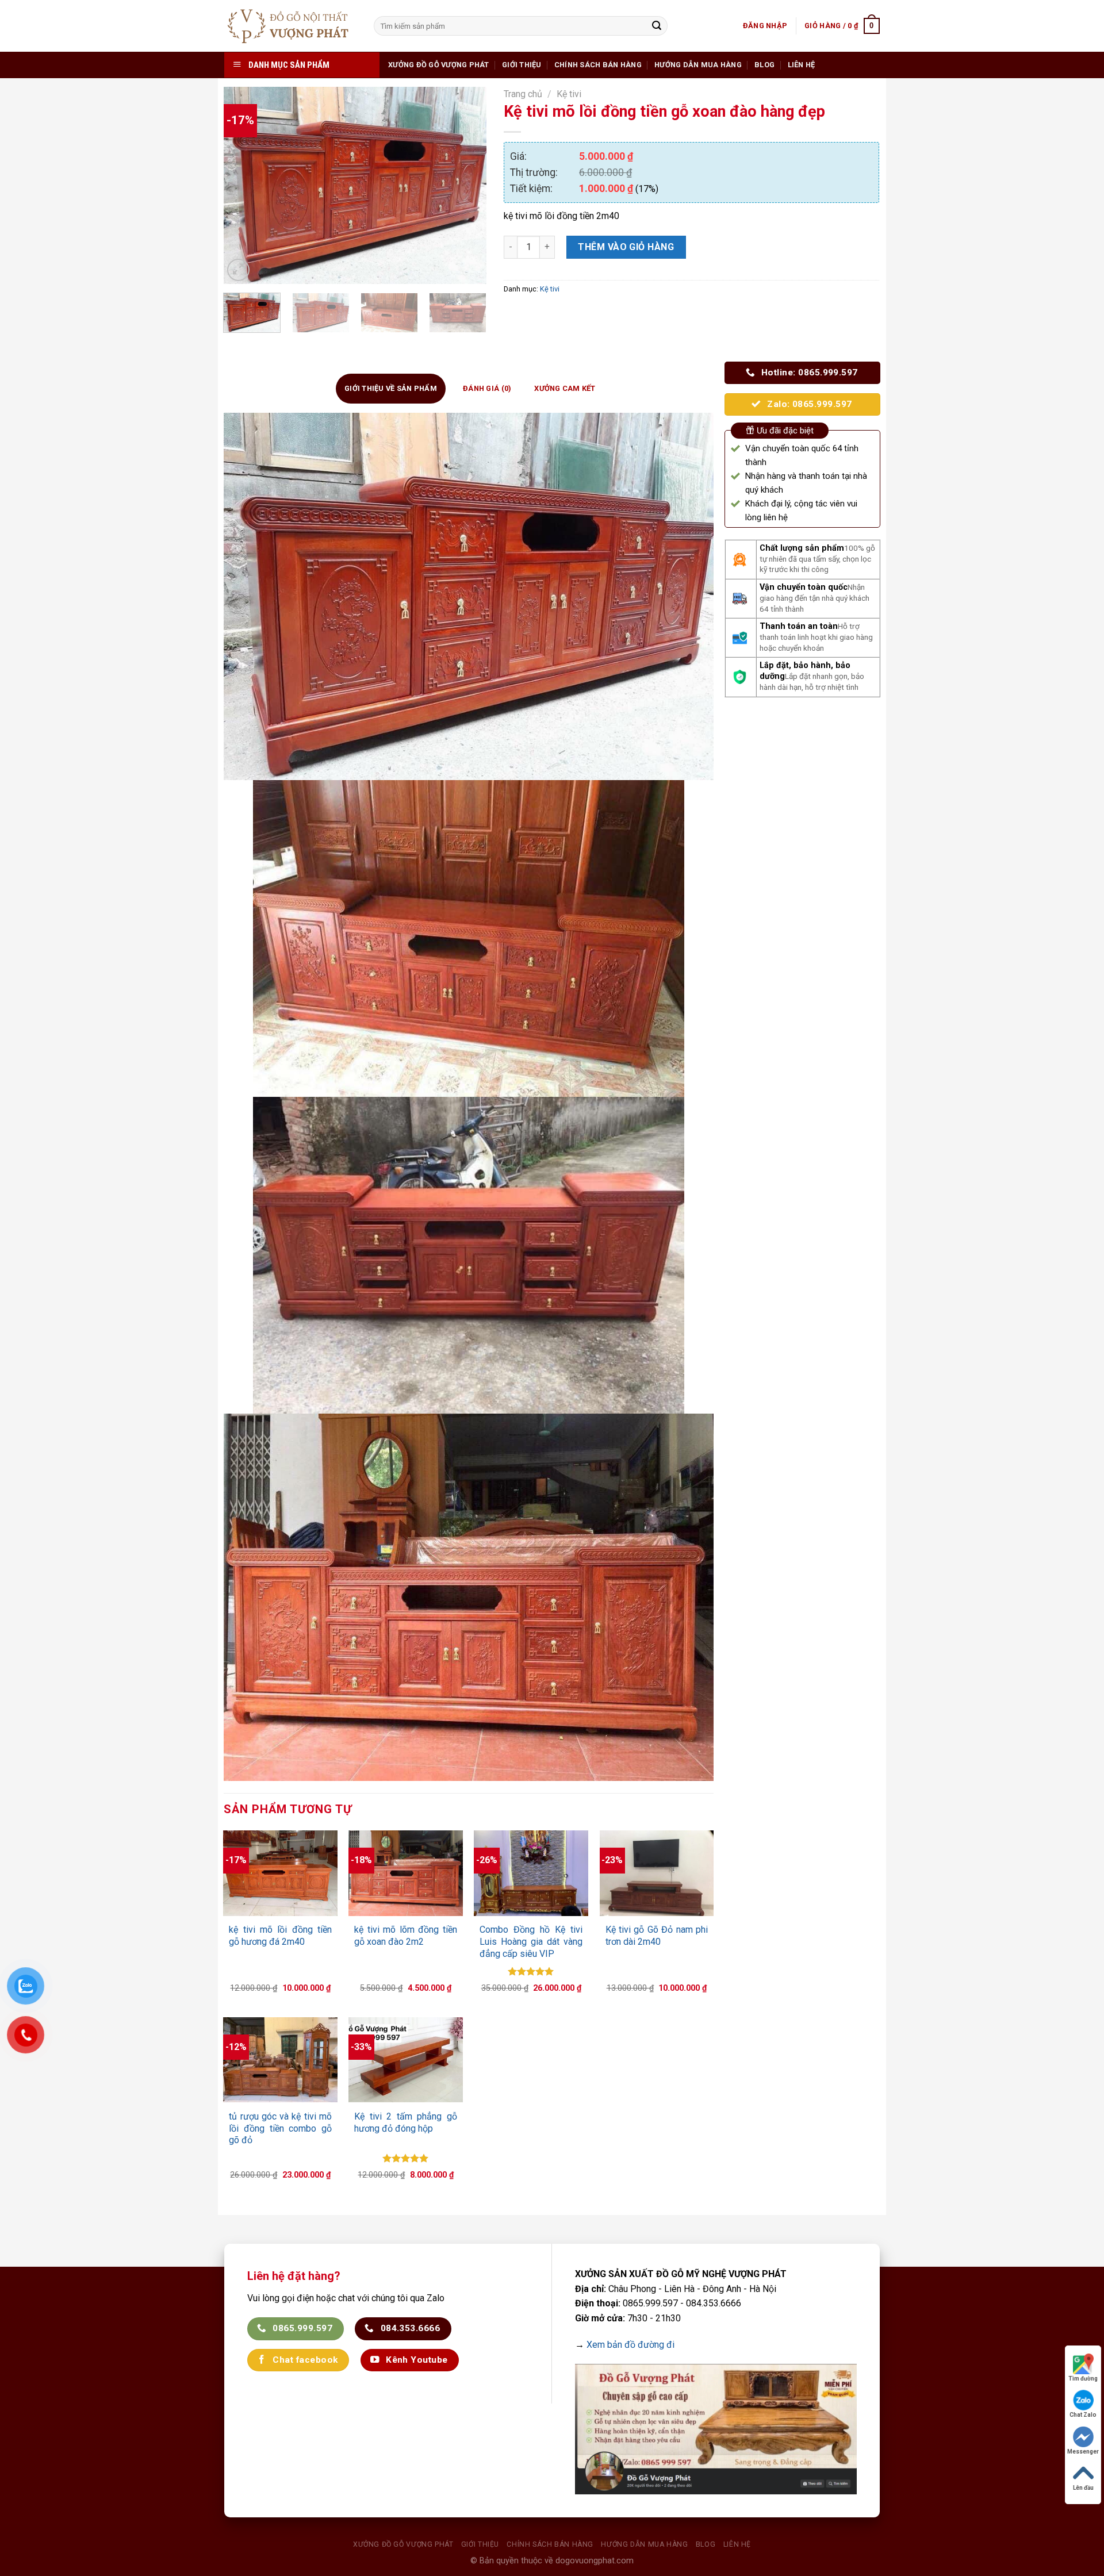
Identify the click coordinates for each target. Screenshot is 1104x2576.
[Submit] (657, 26)
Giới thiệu (522, 65)
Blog (764, 65)
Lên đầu (1083, 2488)
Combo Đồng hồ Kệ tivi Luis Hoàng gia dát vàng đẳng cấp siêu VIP (531, 1942)
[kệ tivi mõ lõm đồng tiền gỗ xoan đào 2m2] (405, 1873)
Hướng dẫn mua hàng (698, 65)
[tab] (391, 389)
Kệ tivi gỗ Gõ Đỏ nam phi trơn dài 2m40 (657, 1936)
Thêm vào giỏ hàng (626, 247)
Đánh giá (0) (487, 388)
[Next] (467, 185)
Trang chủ (523, 94)
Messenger (1083, 2452)
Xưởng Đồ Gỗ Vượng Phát (439, 65)
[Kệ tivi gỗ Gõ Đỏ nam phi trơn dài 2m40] (657, 1873)
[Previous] (243, 185)
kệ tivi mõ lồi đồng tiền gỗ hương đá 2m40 (280, 1936)
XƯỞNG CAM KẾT (565, 388)
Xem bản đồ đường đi (630, 2345)
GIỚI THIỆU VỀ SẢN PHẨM (391, 388)
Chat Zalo (1083, 2415)
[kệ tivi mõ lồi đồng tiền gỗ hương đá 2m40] (280, 1873)
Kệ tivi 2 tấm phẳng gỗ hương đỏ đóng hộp (405, 2122)
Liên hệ (802, 65)
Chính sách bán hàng (598, 65)
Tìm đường (1083, 2379)
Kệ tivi (569, 94)
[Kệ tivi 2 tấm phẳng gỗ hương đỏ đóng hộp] (405, 2060)
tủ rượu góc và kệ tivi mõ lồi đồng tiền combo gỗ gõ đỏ (280, 2128)
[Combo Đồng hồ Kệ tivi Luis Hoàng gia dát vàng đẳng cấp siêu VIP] (531, 1873)
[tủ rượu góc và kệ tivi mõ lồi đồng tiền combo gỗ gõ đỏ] (280, 2060)
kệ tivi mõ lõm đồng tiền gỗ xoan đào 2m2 (405, 1936)
